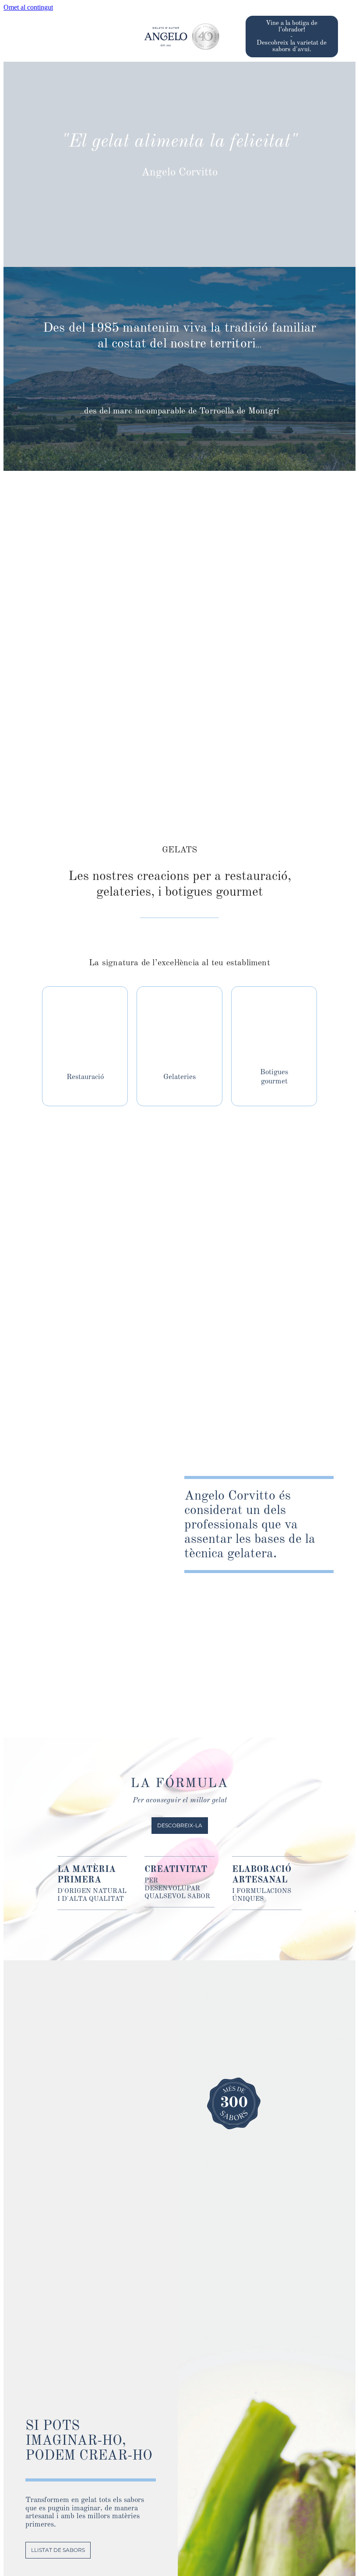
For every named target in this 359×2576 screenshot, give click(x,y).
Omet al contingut (28, 7)
